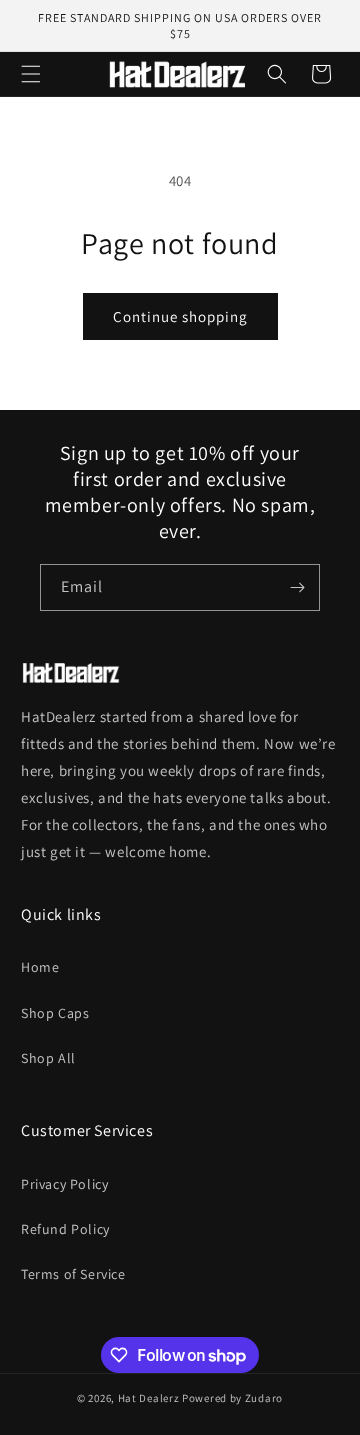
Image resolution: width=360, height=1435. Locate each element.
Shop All (48, 1058)
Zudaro (264, 1398)
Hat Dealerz (149, 1398)
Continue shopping (180, 316)
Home (40, 967)
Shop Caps (55, 1013)
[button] (31, 74)
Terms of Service (73, 1274)
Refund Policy (65, 1229)
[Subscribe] (297, 587)
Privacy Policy (64, 1184)
